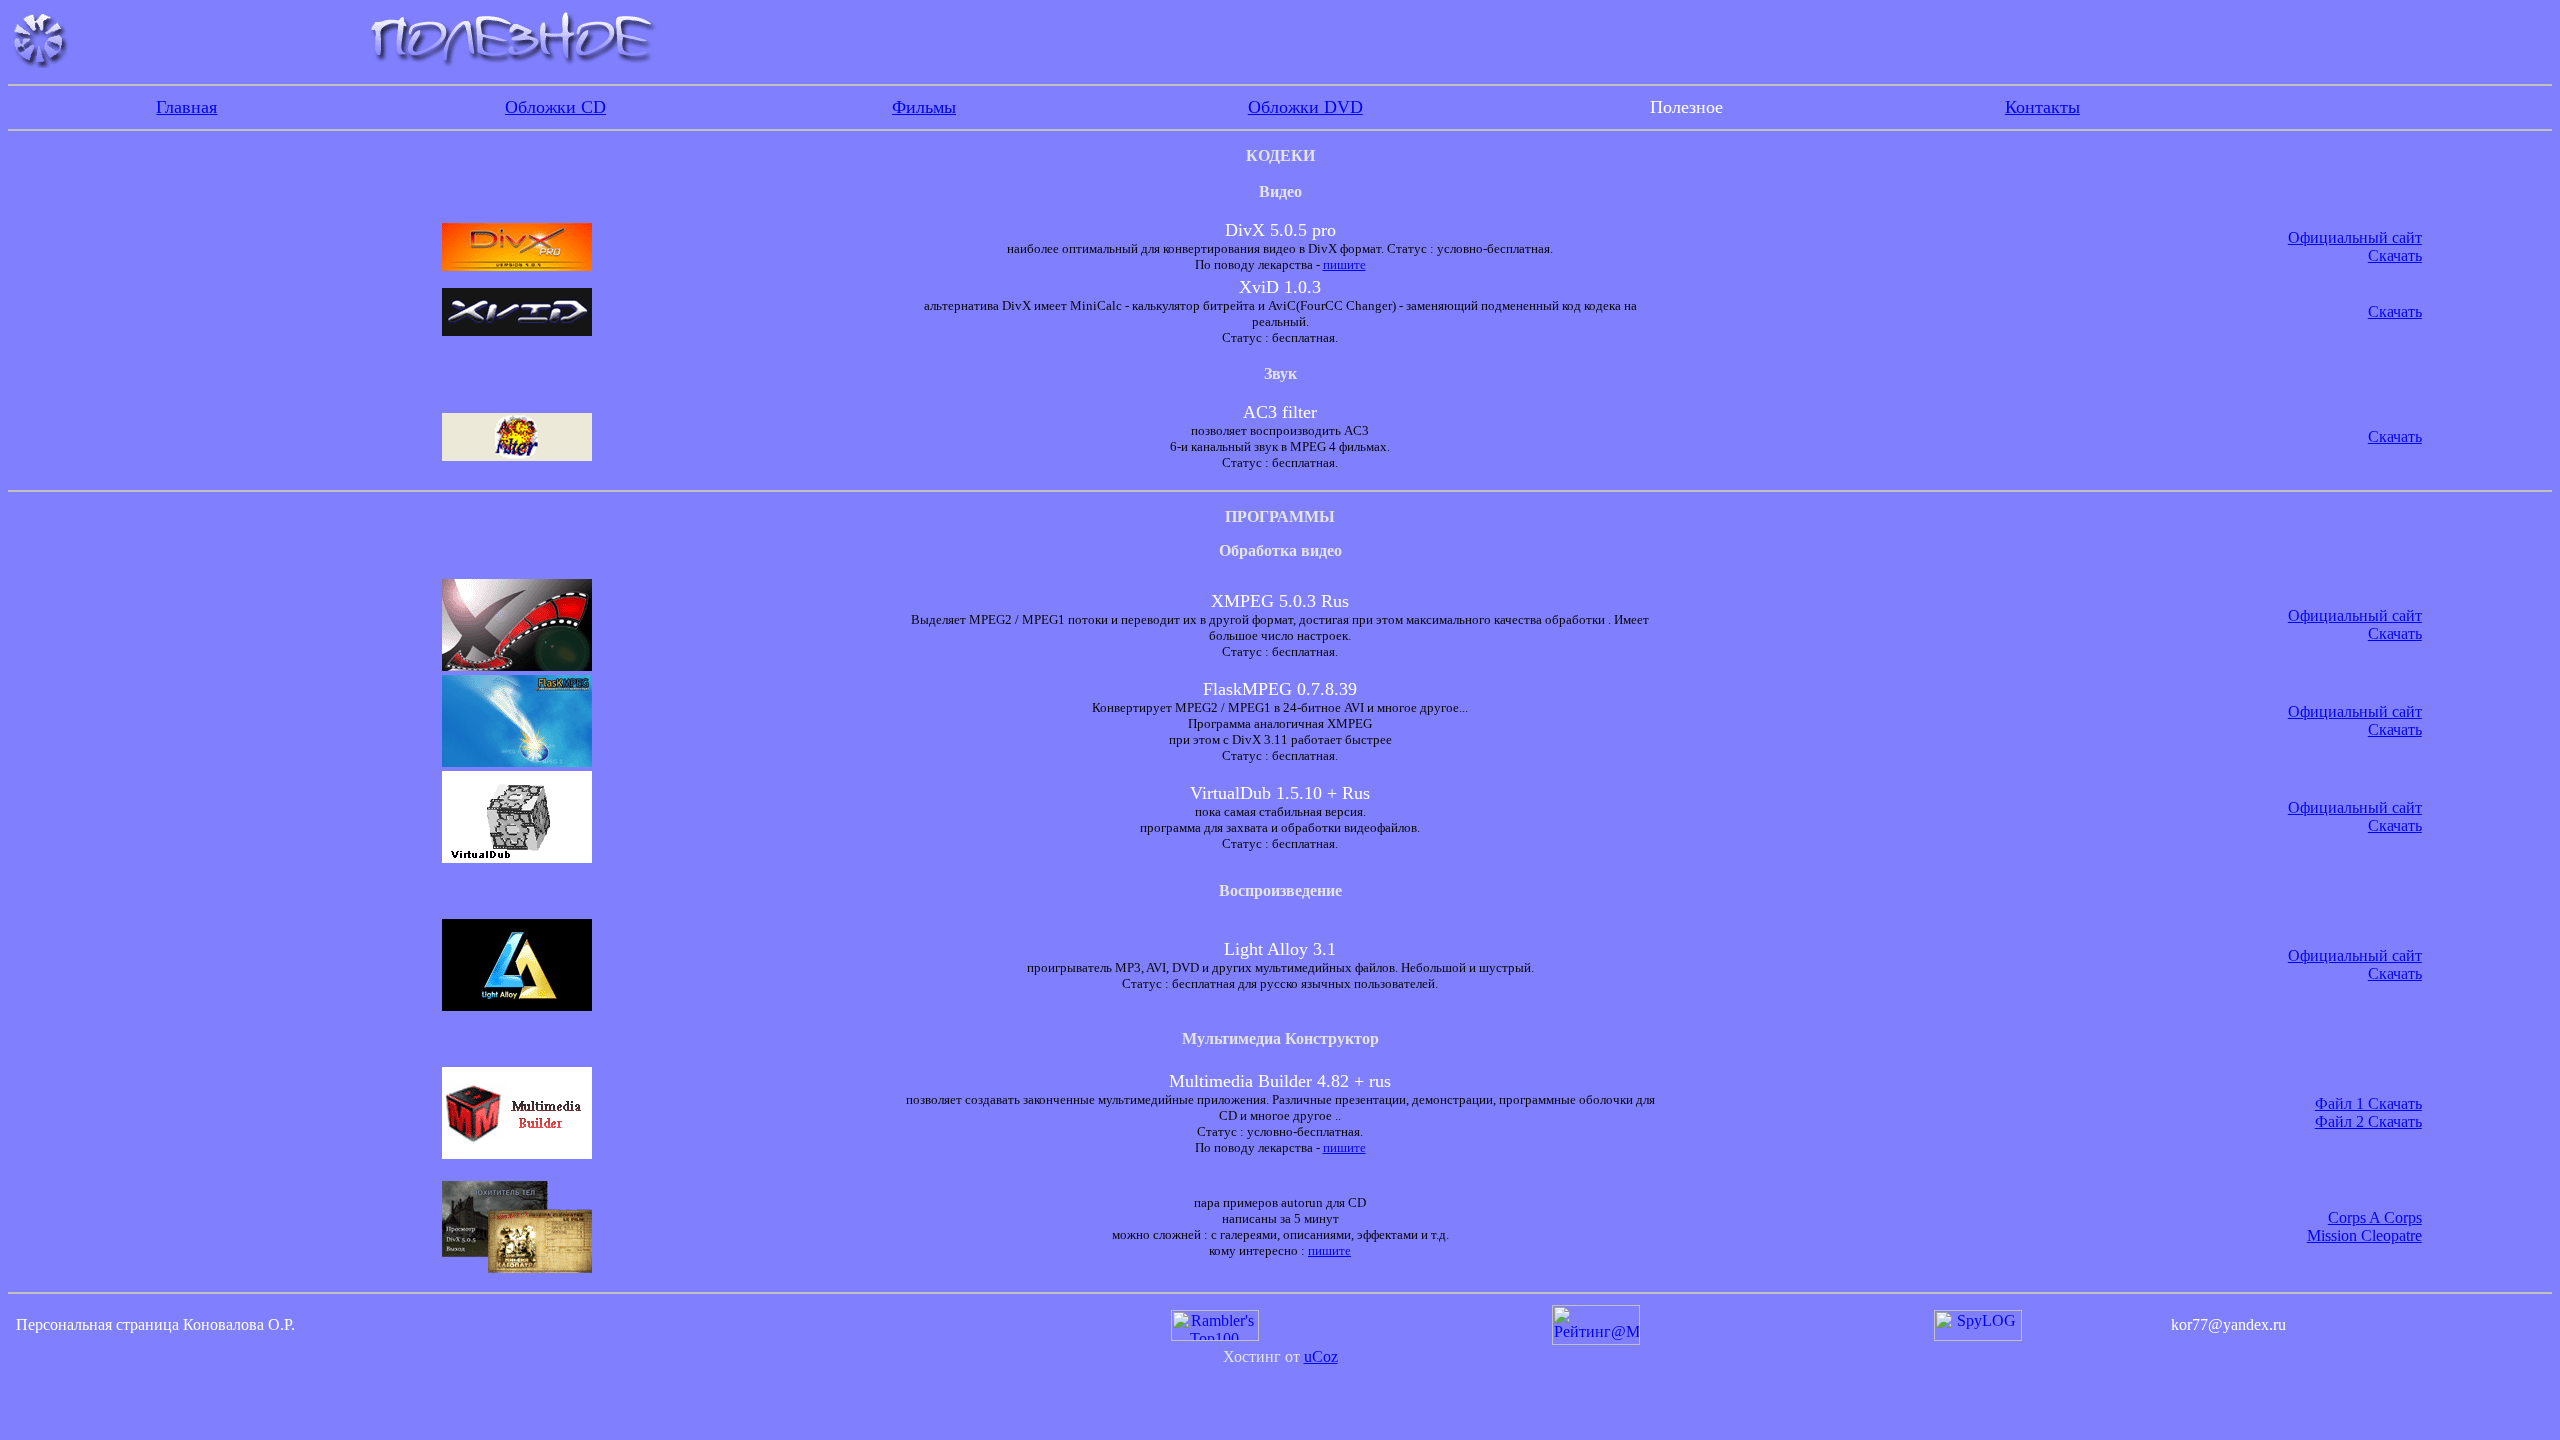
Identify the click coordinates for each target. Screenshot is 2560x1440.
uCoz (1321, 1356)
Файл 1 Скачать (2368, 1103)
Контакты (2042, 107)
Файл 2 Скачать (2368, 1121)
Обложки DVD (1305, 107)
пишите (1344, 264)
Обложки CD (555, 107)
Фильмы (924, 107)
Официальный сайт (2355, 237)
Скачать (2395, 255)
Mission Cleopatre (2364, 1235)
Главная (186, 107)
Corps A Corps (2375, 1217)
